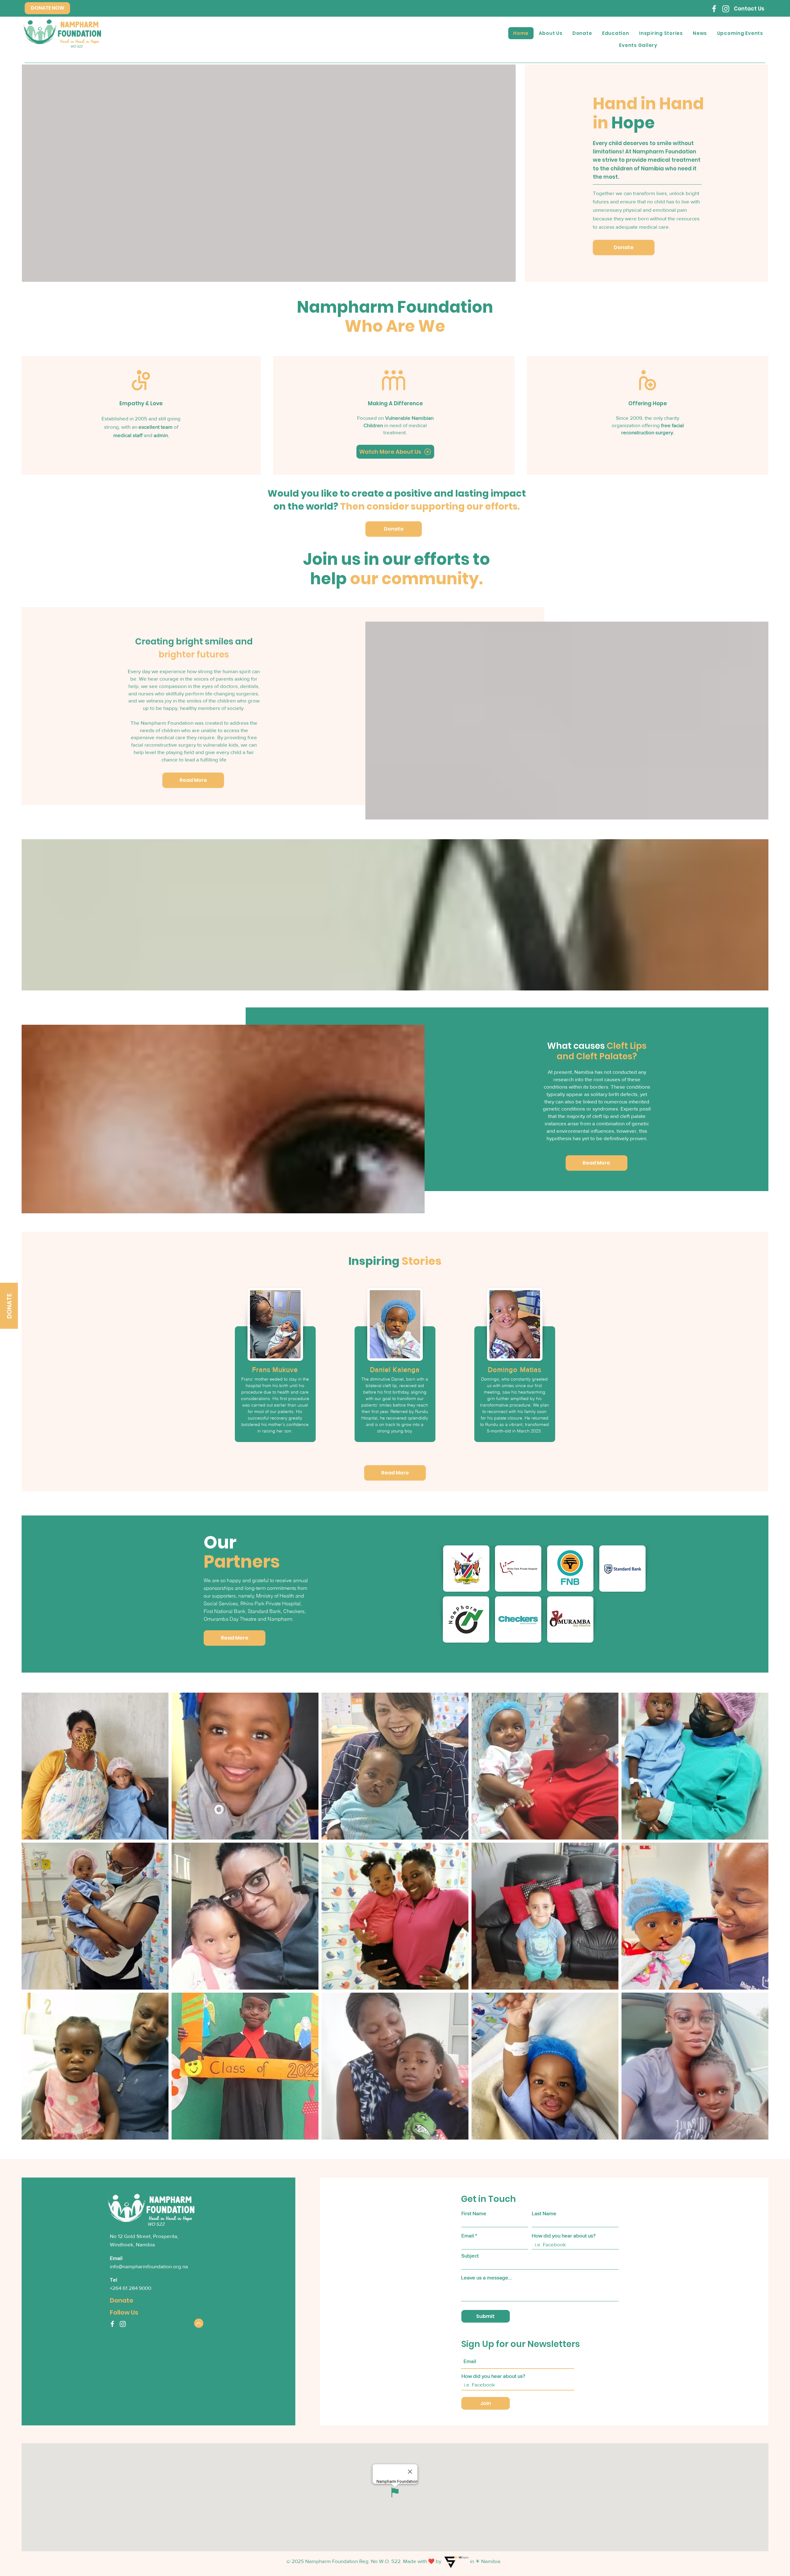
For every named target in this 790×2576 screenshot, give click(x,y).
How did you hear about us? (564, 2235)
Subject (470, 2255)
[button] (740, 33)
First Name (474, 2213)
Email (468, 2235)
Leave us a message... (486, 2277)
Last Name (544, 2213)
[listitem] (275, 1369)
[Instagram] (726, 9)
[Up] (199, 2323)
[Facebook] (714, 9)
